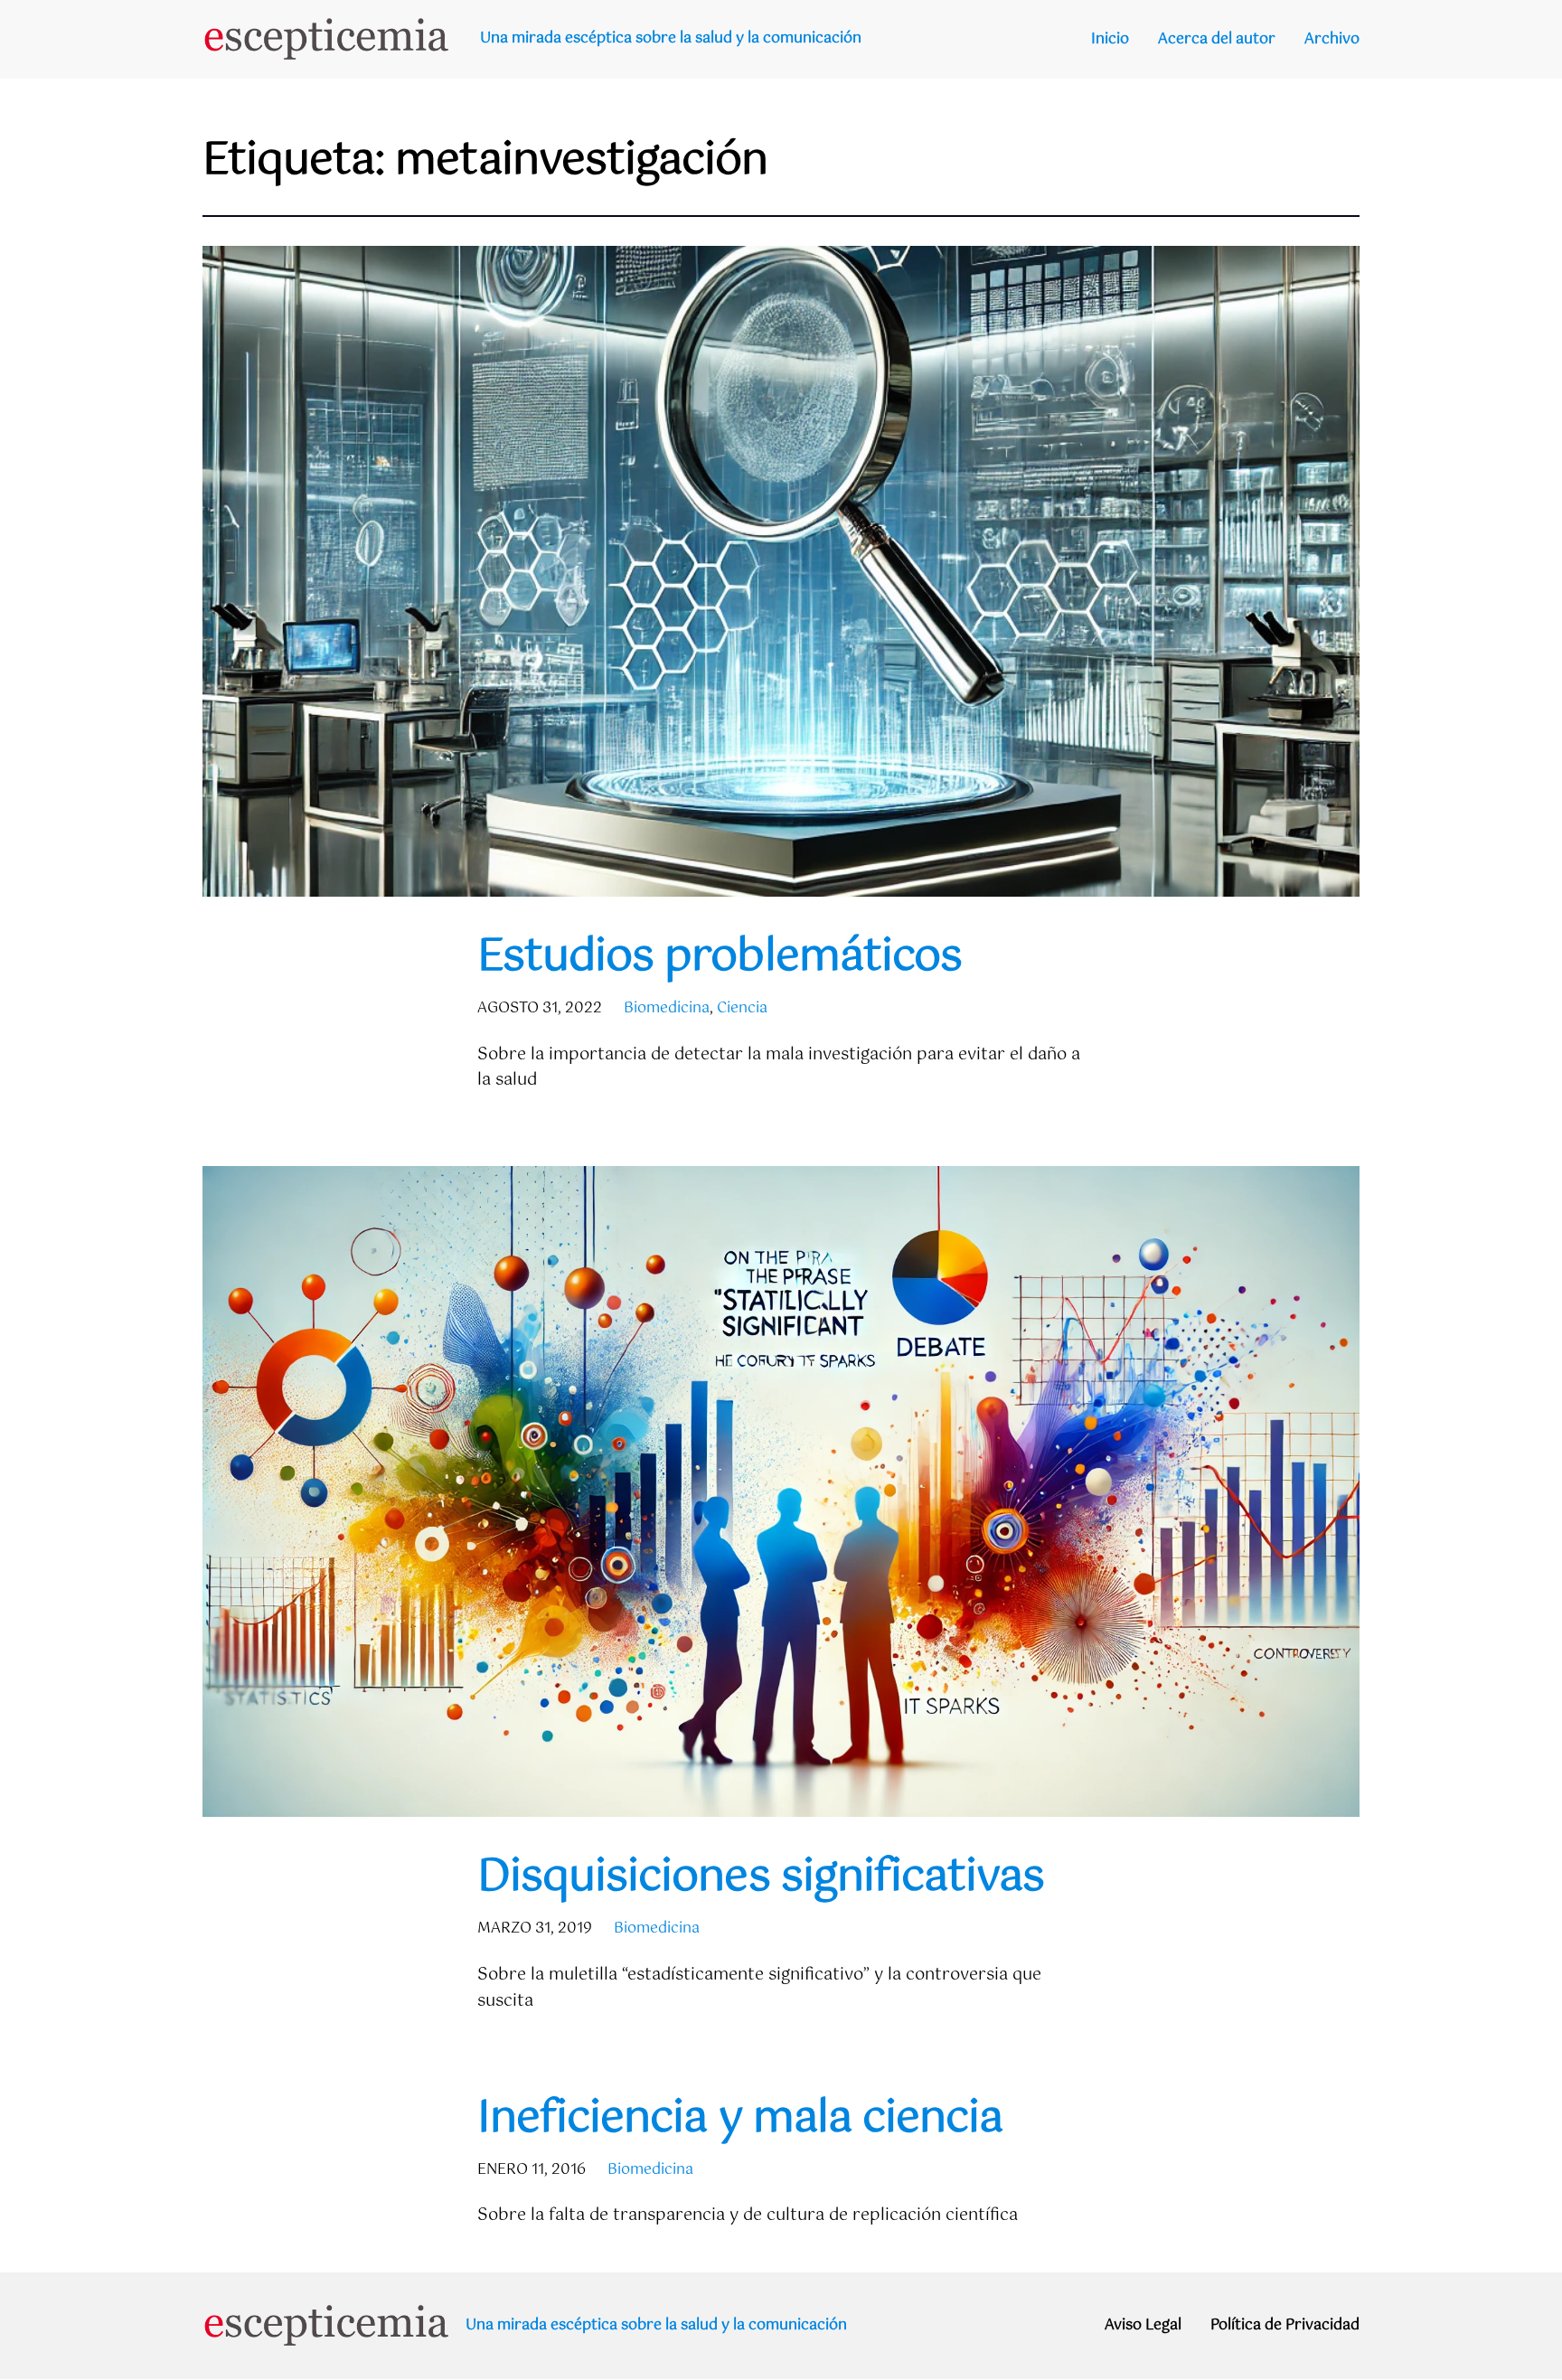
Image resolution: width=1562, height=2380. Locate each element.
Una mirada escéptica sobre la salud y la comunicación (671, 38)
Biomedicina (667, 1008)
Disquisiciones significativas (761, 1878)
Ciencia (742, 1008)
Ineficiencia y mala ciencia (740, 2119)
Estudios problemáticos (720, 958)
